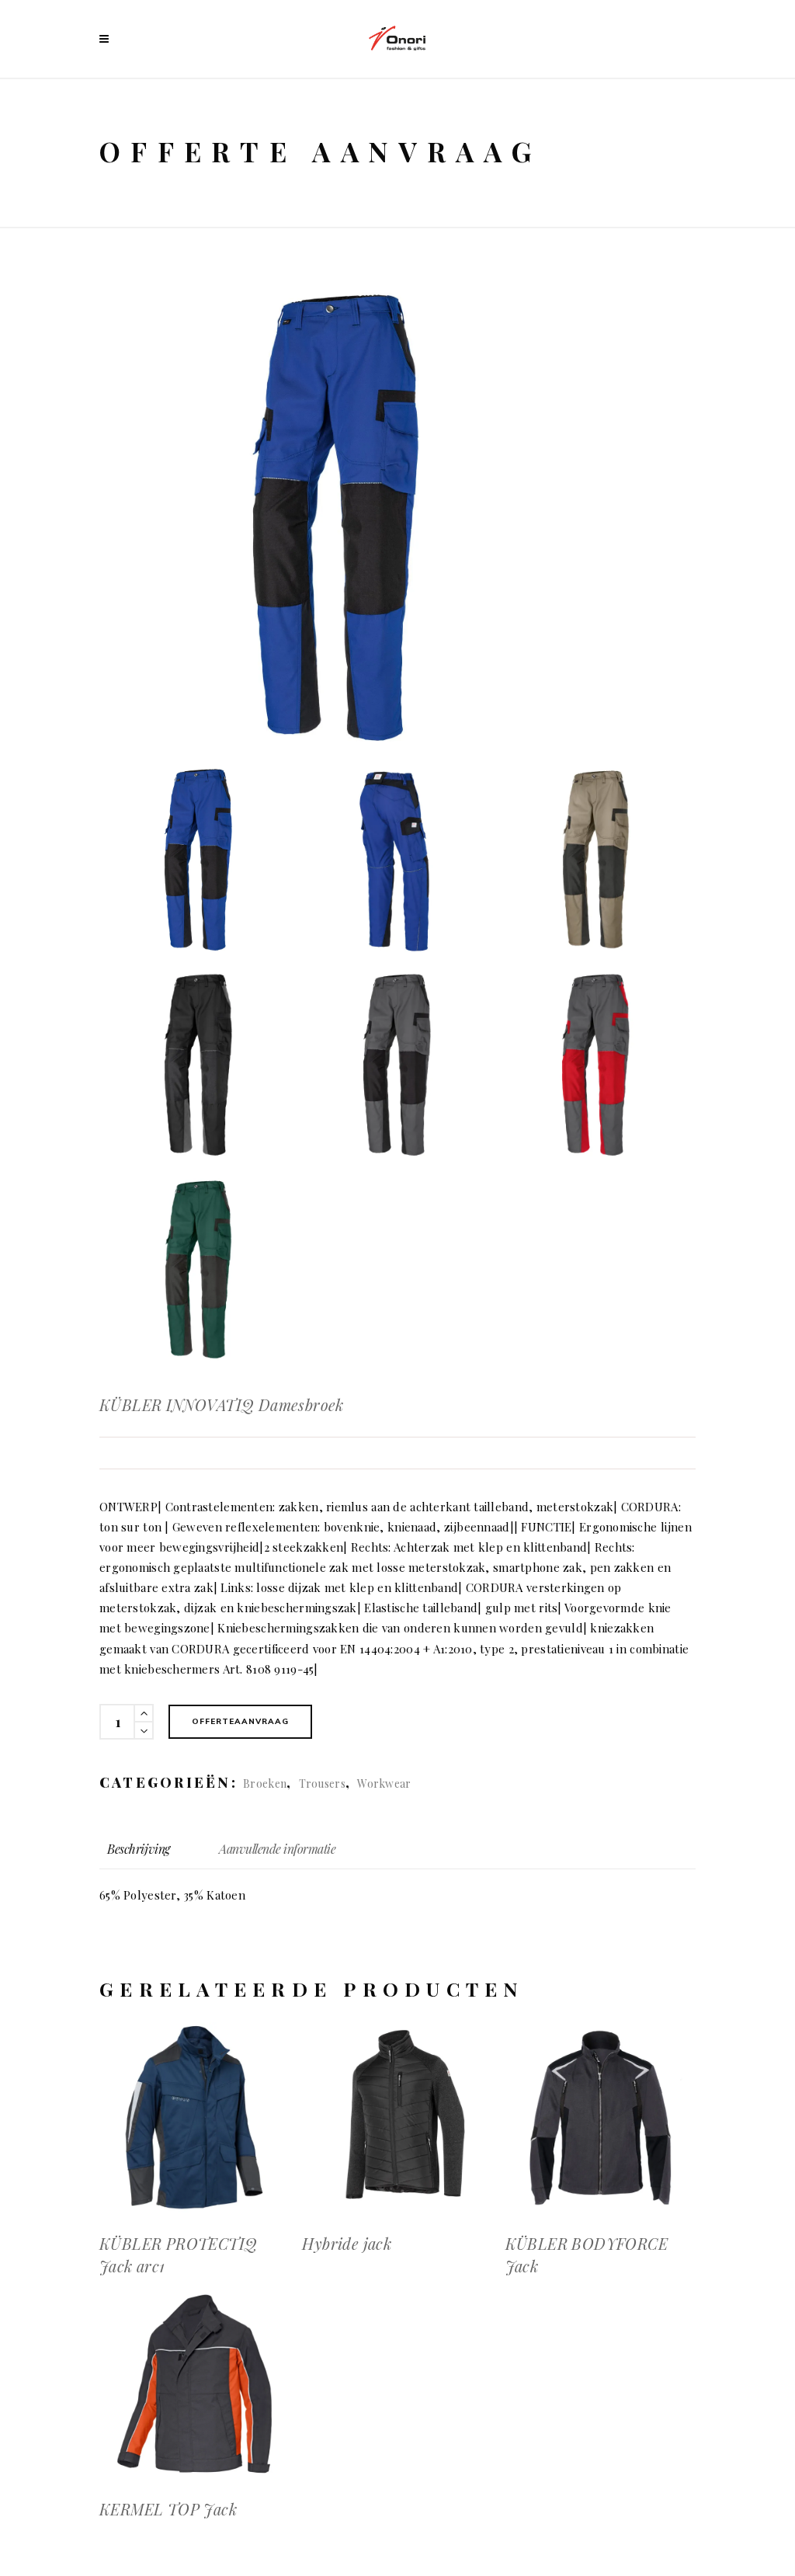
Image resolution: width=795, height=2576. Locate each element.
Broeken (265, 1783)
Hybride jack (347, 2243)
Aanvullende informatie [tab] (277, 1849)
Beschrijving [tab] (139, 1849)
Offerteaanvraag (240, 1721)
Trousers (322, 1783)
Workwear (384, 1783)
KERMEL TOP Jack (168, 2509)
